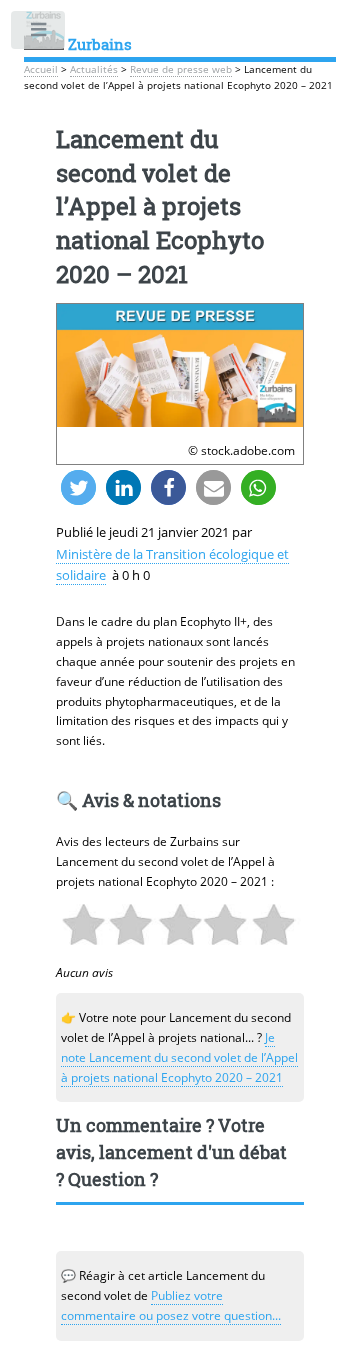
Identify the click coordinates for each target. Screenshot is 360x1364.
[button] (78, 487)
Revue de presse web (181, 69)
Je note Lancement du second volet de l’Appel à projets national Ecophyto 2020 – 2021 (179, 1057)
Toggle (39, 34)
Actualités (94, 69)
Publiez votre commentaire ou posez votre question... (171, 1305)
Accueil (41, 69)
